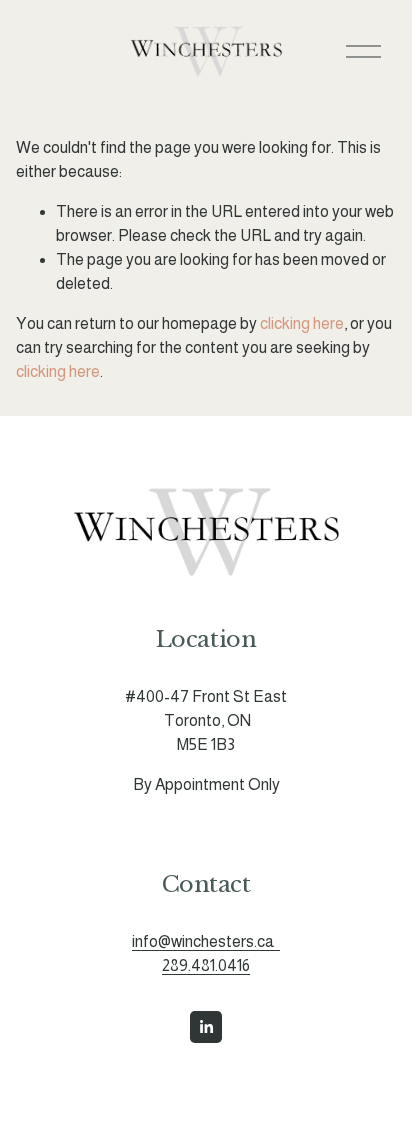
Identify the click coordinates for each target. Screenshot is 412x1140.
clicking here (302, 323)
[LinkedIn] (206, 1027)
